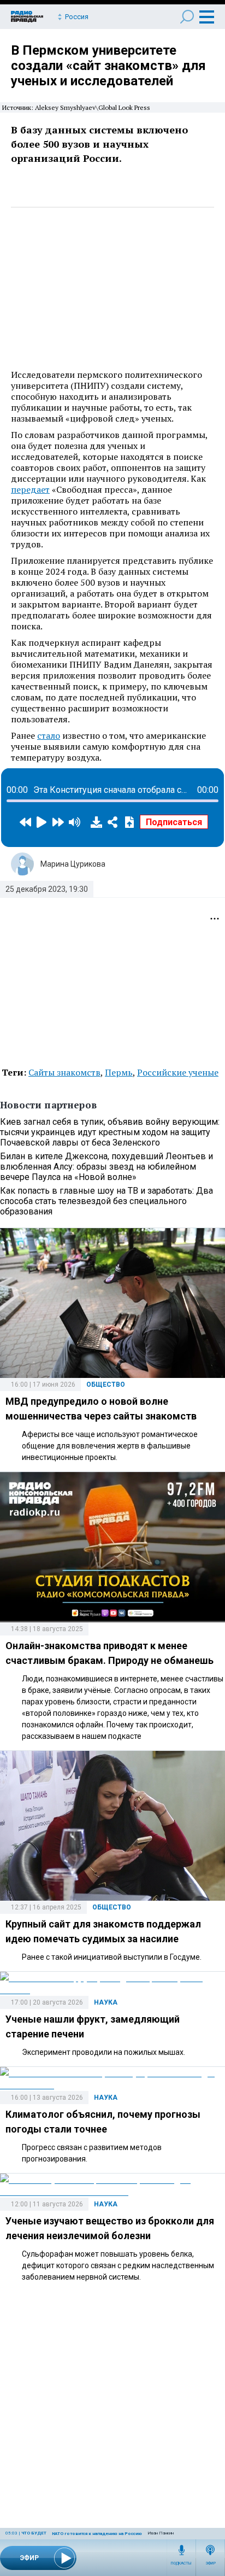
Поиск (187, 17)
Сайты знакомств (64, 1072)
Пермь (119, 1072)
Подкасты (181, 2563)
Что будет (34, 2533)
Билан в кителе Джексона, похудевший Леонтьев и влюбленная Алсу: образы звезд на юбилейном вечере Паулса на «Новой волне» (106, 1167)
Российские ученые (178, 1072)
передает (30, 489)
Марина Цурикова (73, 864)
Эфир (211, 2563)
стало (49, 735)
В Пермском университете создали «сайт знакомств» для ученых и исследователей (108, 66)
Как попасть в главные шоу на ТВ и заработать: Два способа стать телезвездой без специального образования (106, 1201)
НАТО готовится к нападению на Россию (97, 2534)
